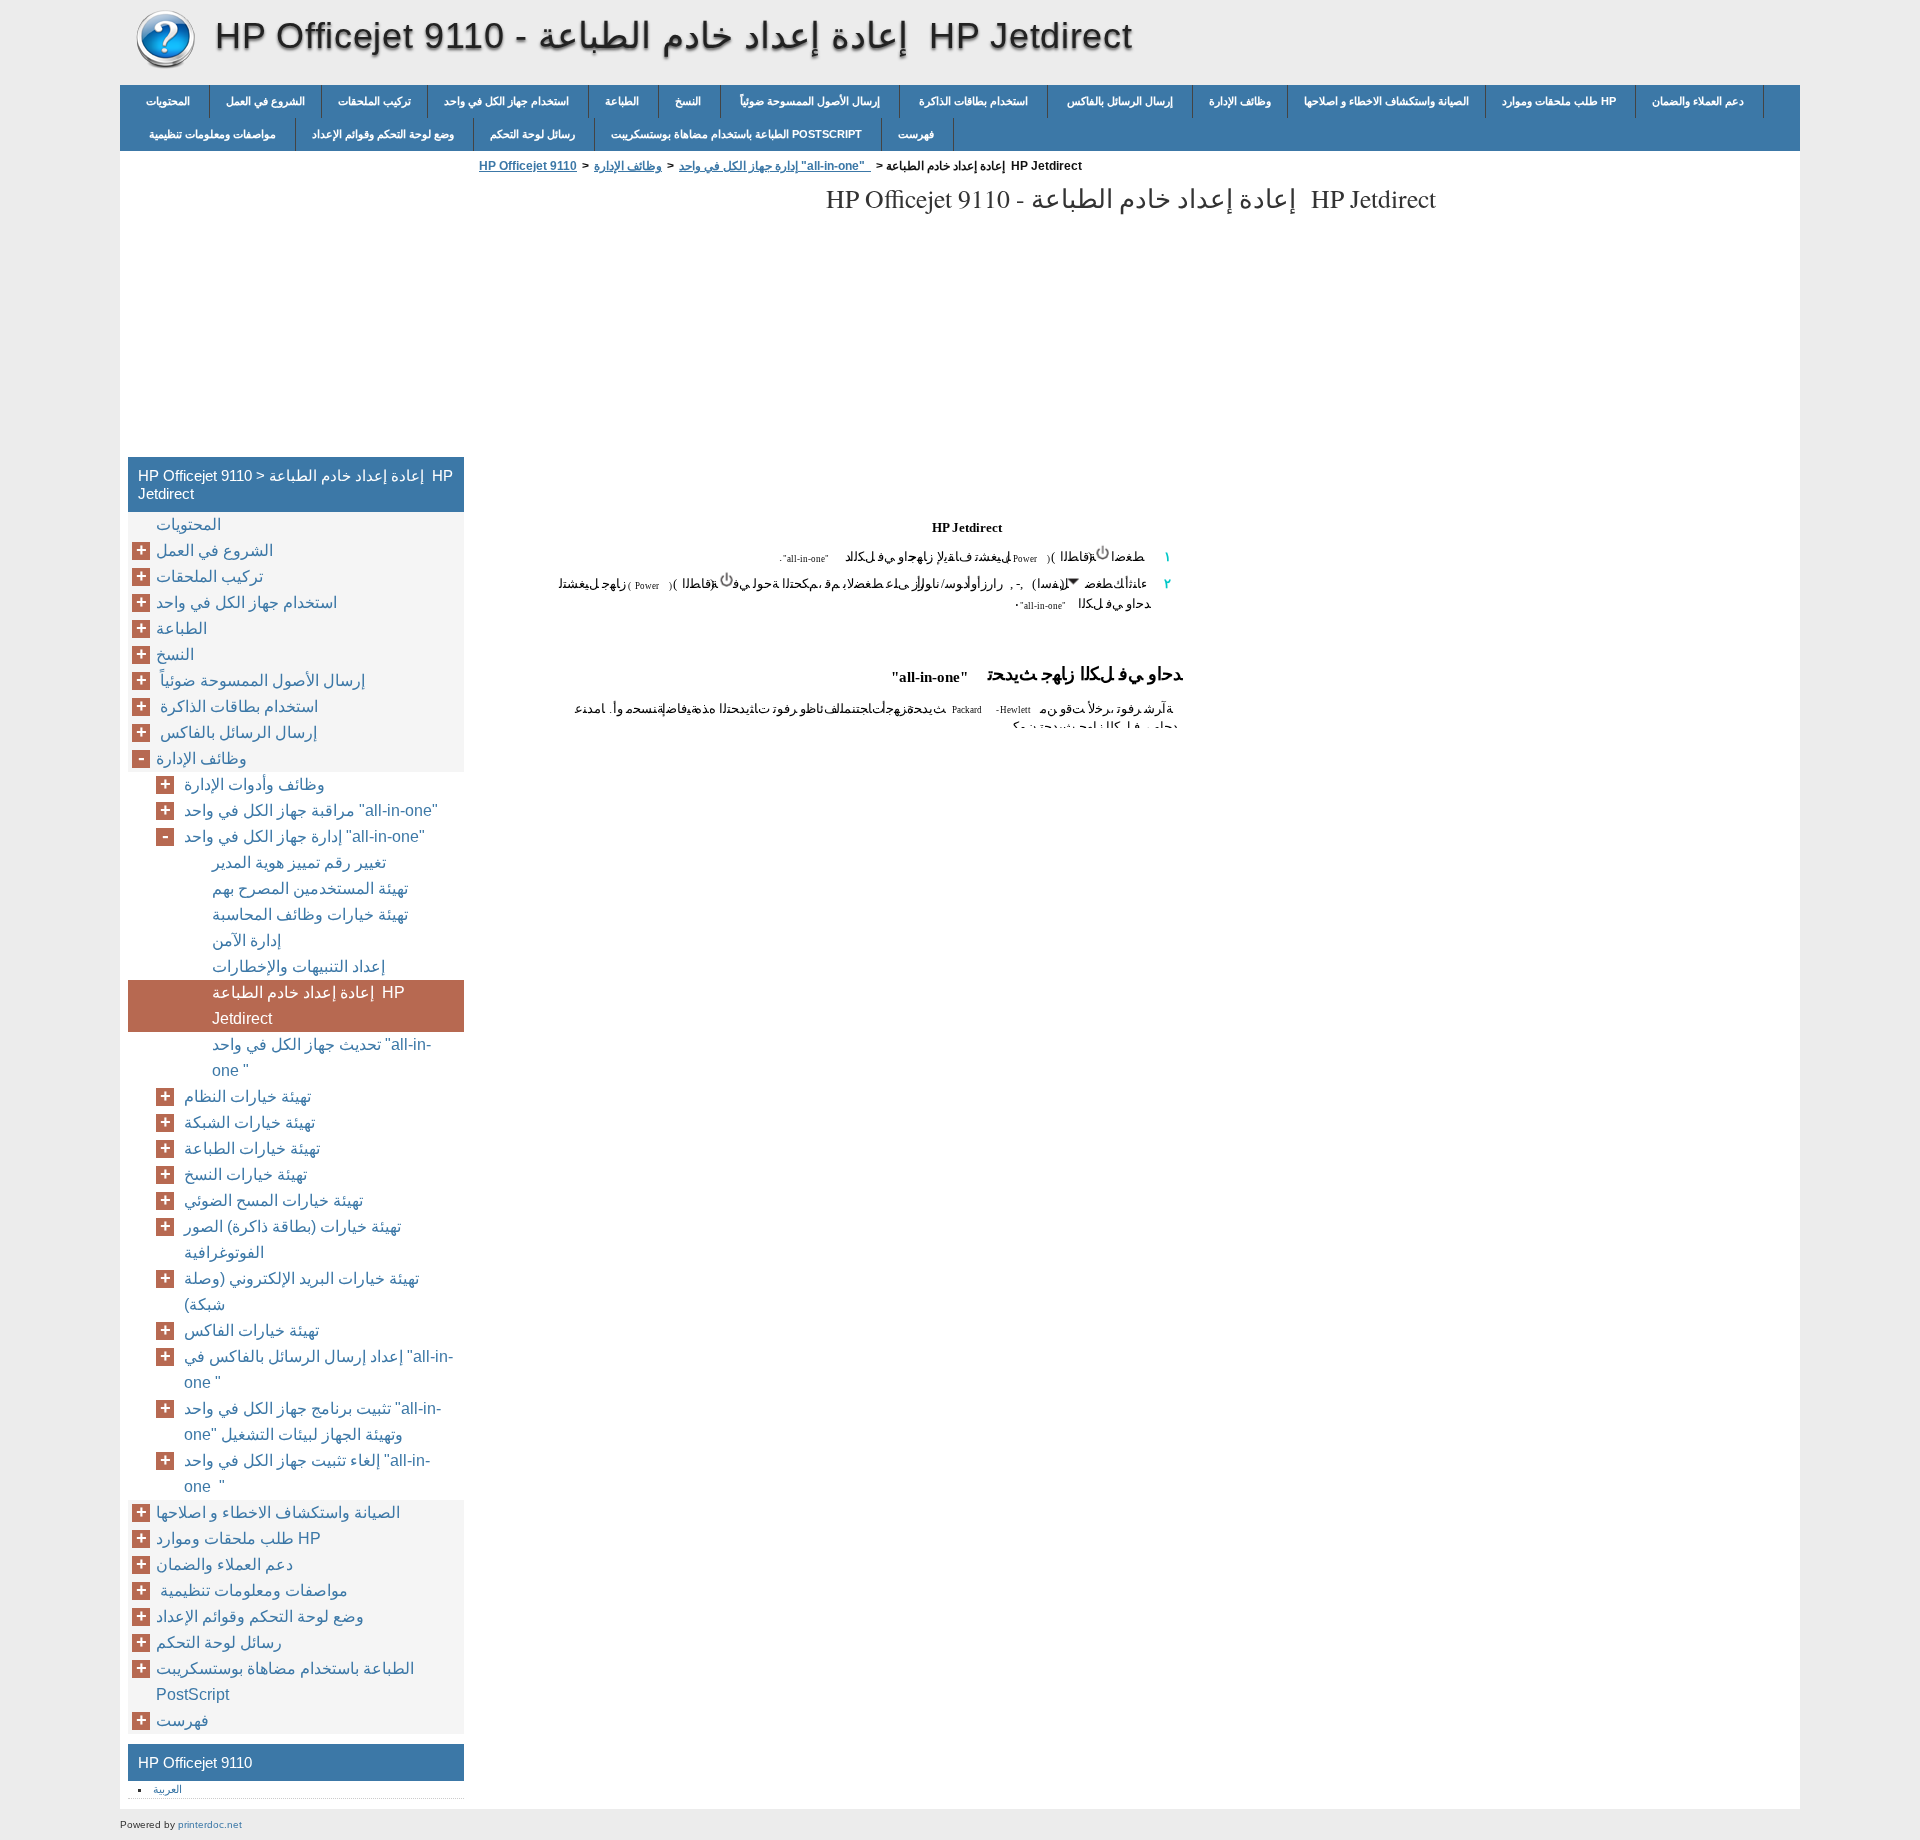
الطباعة (623, 101)
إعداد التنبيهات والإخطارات (298, 966)
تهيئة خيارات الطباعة (252, 1148)
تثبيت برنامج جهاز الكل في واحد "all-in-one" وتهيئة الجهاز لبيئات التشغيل (312, 1421)
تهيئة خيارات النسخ (245, 1174)
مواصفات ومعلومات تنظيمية (212, 134)
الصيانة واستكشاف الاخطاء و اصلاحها (1386, 101)
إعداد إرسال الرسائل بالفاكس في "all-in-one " (318, 1369)
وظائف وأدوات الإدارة (254, 784)
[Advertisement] (642, 321)
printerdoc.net (210, 1824)
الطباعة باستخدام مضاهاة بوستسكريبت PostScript (738, 134)
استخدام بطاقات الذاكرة (973, 101)
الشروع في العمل (265, 101)
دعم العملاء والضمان (1699, 101)
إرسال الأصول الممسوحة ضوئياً (810, 101)
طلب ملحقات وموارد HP (1560, 101)
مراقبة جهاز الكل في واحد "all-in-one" (315, 810)
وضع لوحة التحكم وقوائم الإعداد (384, 134)
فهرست (917, 134)
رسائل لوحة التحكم (534, 134)
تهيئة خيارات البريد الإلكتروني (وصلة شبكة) (301, 1291)
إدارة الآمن (246, 940)
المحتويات (169, 101)
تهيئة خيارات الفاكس (251, 1330)
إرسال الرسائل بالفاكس (1120, 101)
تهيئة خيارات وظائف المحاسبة (310, 914)
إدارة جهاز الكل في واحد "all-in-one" (775, 166)
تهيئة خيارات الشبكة (249, 1122)
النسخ (689, 101)
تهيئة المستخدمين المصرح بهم (310, 888)
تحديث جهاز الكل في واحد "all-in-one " (321, 1057)
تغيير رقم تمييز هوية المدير (299, 862)
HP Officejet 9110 (165, 40)
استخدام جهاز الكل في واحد (508, 101)
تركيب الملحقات (374, 101)
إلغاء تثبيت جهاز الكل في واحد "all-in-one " (307, 1473)
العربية (167, 1789)
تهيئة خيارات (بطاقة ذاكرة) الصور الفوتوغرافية (292, 1239)
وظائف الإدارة (1240, 101)
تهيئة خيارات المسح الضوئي (273, 1200)
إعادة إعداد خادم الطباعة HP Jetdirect (308, 1005)
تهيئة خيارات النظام (247, 1096)
